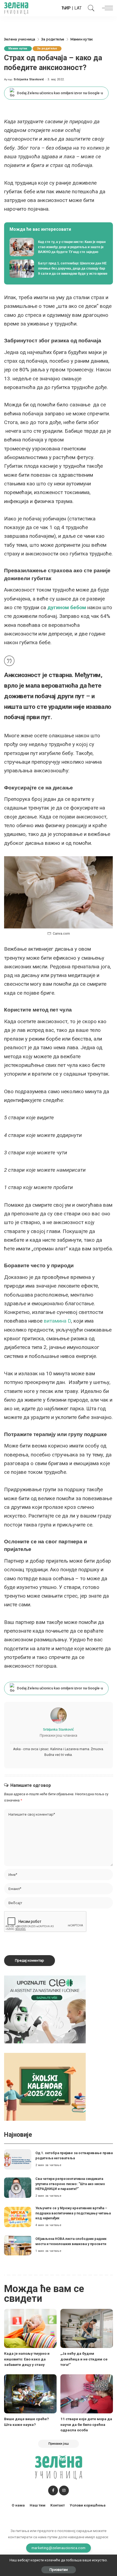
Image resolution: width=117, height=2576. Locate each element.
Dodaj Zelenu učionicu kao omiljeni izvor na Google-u (60, 93)
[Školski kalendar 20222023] (45, 2086)
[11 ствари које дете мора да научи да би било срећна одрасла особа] (87, 2394)
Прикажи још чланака (59, 1735)
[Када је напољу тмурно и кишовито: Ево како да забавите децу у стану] (30, 2329)
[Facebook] (53, 2490)
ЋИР (66, 8)
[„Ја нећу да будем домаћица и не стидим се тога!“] (87, 2329)
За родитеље (47, 48)
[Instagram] (64, 2490)
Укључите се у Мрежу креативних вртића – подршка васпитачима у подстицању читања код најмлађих (73, 2213)
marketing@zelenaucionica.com (59, 2548)
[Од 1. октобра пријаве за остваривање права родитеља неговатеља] (18, 2159)
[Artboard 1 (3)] (45, 2009)
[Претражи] (90, 8)
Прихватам (59, 2570)
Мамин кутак (18, 48)
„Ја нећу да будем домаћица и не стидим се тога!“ (84, 2359)
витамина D (57, 1321)
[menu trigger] (106, 8)
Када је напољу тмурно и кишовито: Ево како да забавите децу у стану (27, 2359)
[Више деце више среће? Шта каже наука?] (30, 2394)
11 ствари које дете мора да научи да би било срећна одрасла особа (86, 2424)
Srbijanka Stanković (29, 79)
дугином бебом (67, 607)
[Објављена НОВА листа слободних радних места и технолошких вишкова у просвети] (18, 2245)
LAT (78, 8)
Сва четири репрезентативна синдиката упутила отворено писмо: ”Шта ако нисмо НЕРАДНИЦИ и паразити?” (70, 2184)
